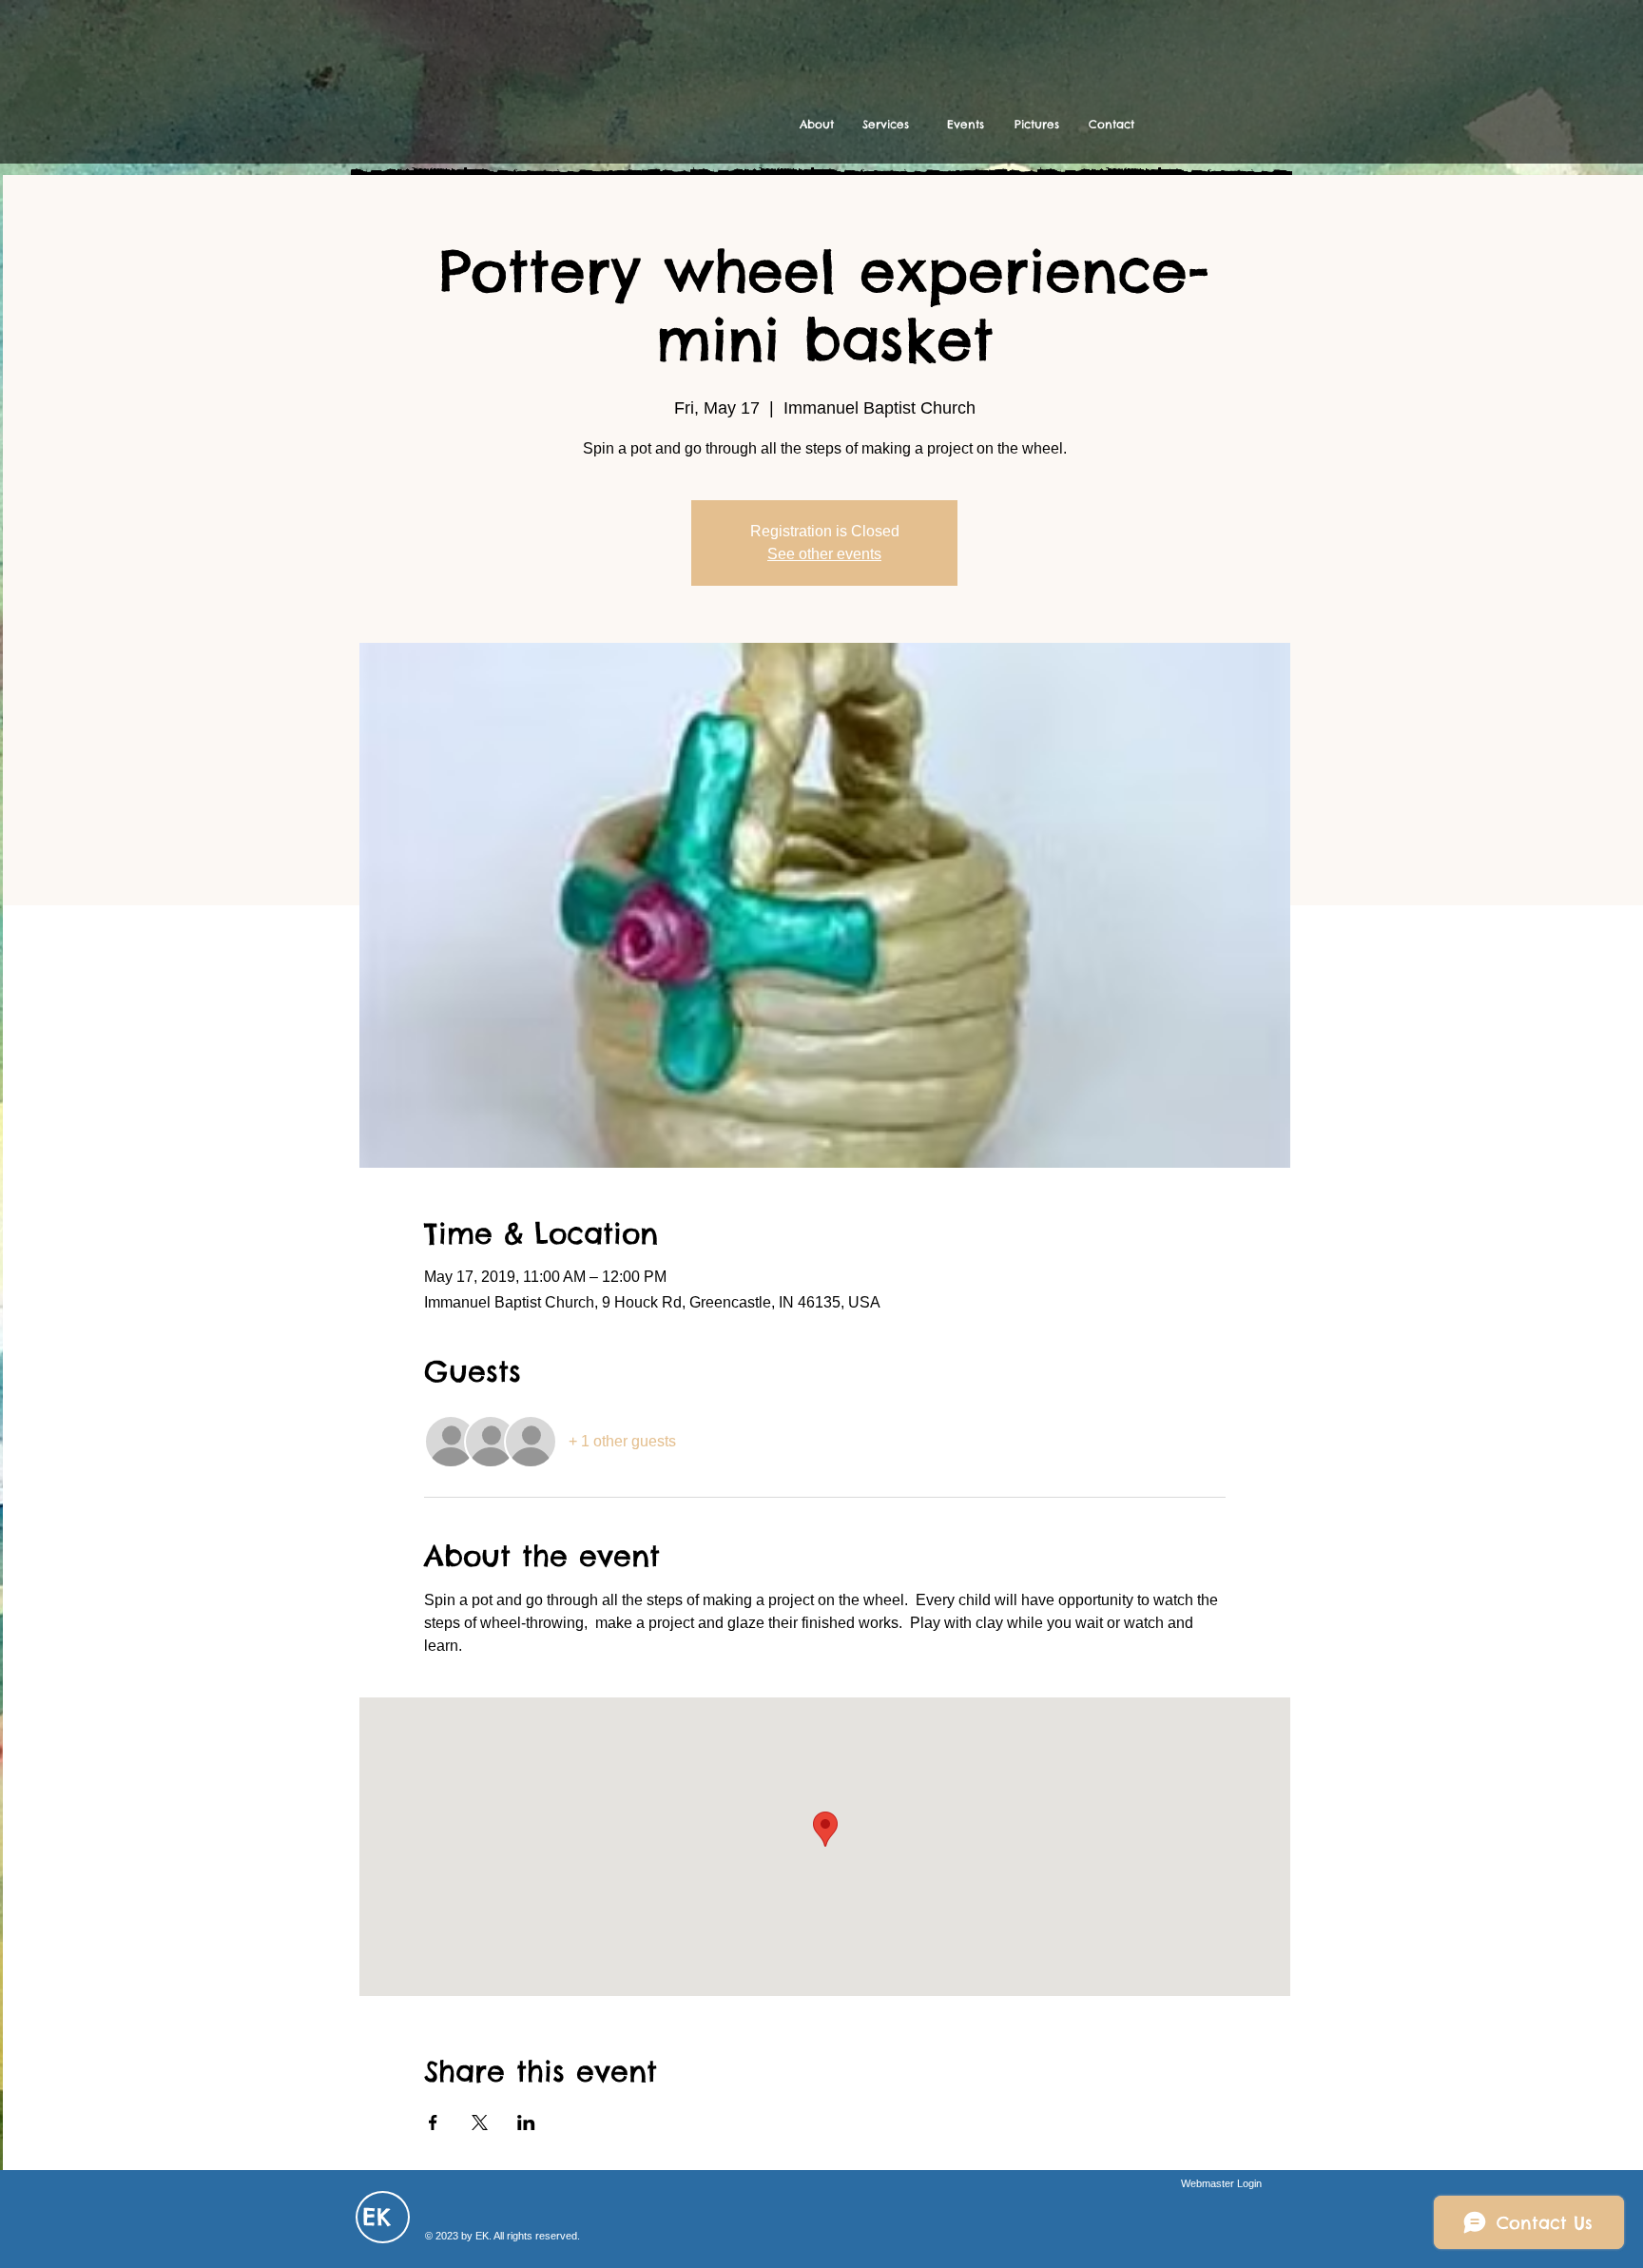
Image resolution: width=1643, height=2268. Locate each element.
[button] (886, 125)
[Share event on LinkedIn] (526, 2123)
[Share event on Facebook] (433, 2123)
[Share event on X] (480, 2123)
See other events (824, 554)
